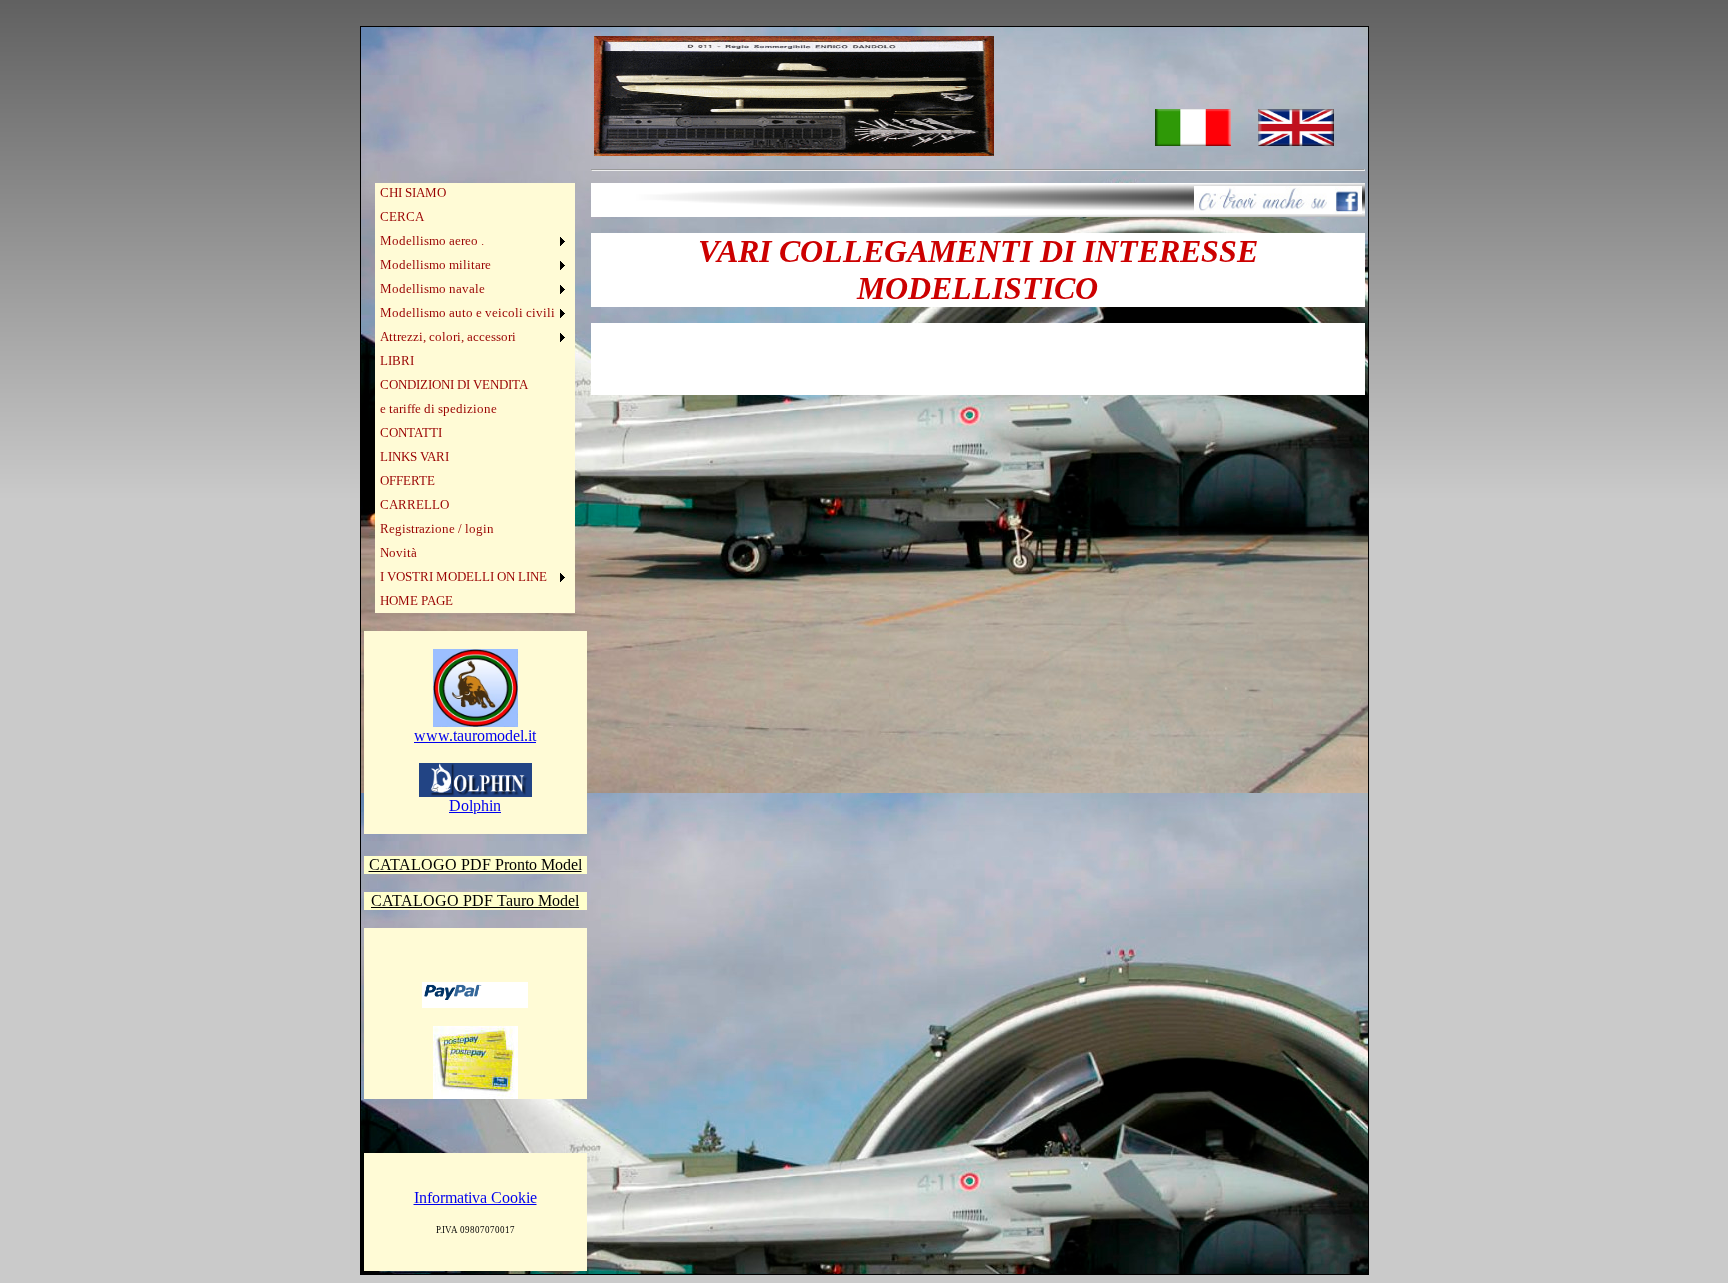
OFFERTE (407, 480)
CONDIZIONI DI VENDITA (454, 384)
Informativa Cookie (475, 1197)
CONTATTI (411, 432)
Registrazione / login (437, 528)
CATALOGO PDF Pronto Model (475, 864)
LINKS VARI (414, 456)
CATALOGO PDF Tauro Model (475, 900)
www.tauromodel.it (475, 735)
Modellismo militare (435, 264)
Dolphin (475, 805)
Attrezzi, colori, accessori (448, 336)
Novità (398, 552)
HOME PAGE (416, 600)
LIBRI (397, 360)
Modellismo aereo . (432, 240)
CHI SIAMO (413, 192)
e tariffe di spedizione (438, 408)
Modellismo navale (432, 288)
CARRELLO (414, 504)
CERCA (402, 216)
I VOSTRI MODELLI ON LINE (463, 576)
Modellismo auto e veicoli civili (467, 312)
